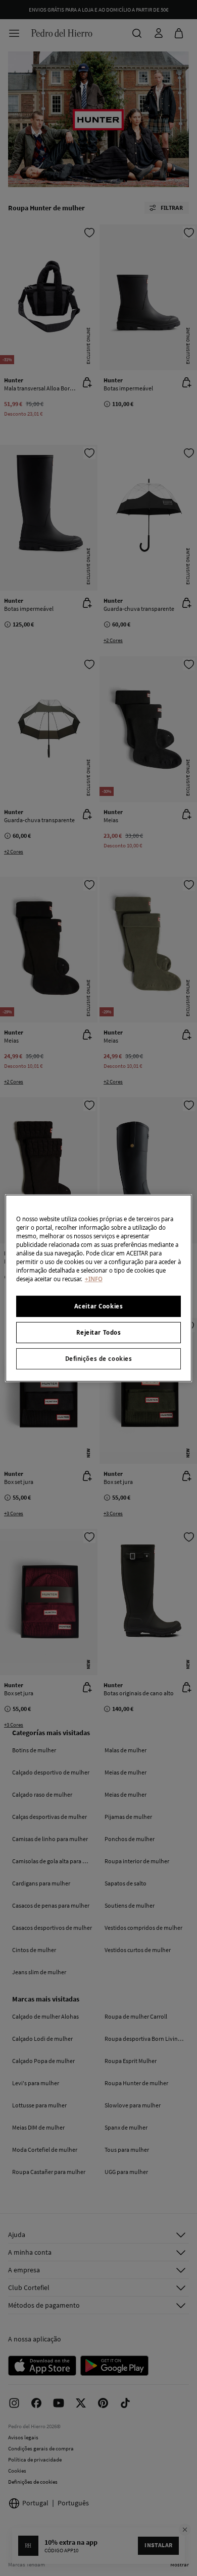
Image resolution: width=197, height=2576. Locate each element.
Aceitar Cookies (99, 1306)
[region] (99, 1288)
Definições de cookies (99, 1359)
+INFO (94, 1279)
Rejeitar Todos (99, 1332)
